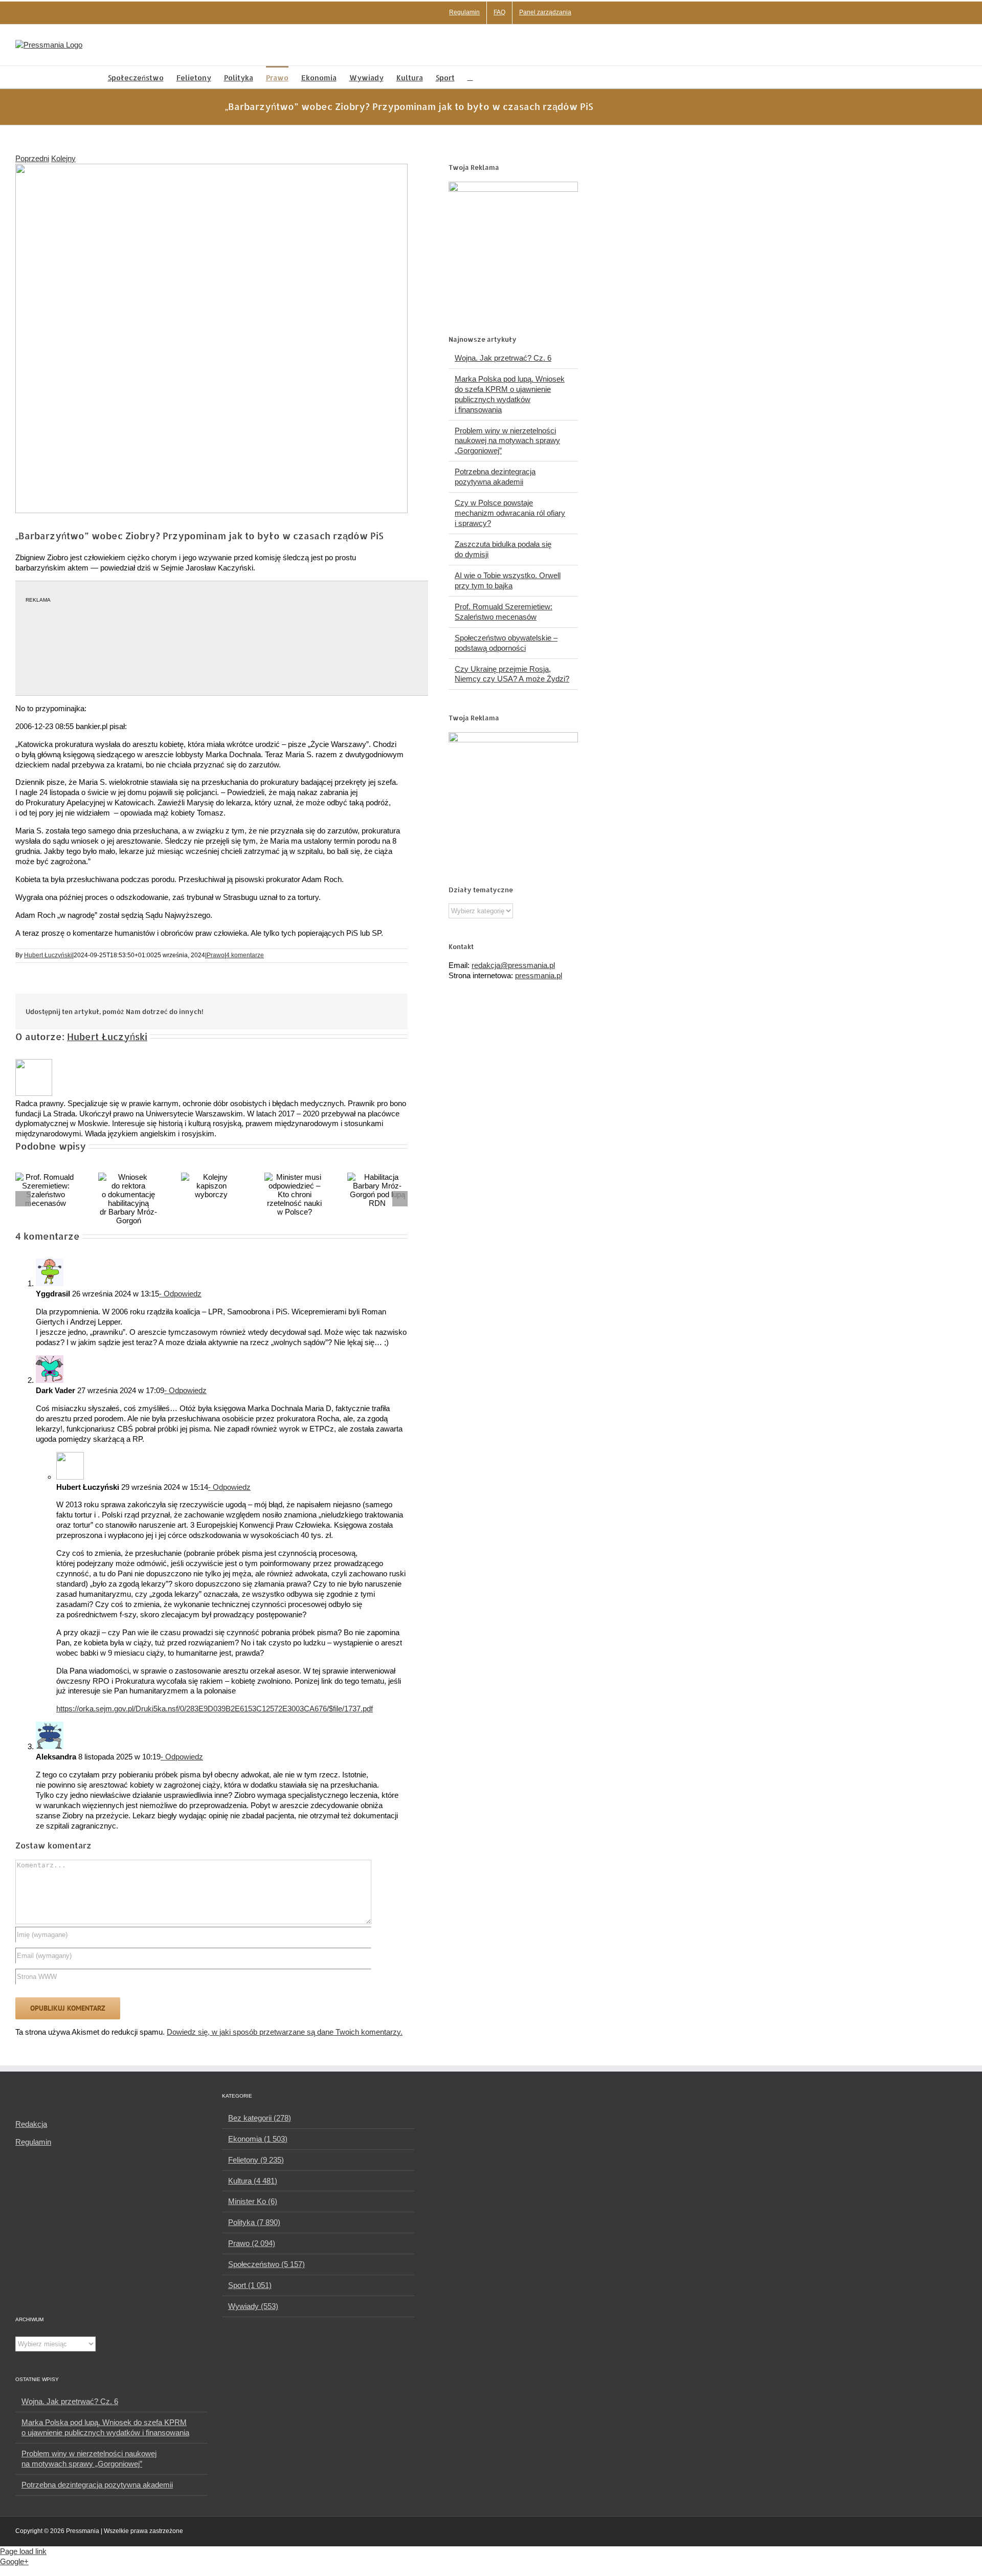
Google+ (14, 2561)
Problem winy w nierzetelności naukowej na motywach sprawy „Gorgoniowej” (507, 441)
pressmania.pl (539, 975)
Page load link (23, 2551)
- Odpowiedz (180, 1294)
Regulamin (33, 2142)
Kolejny (63, 158)
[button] (470, 77)
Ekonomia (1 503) (258, 2139)
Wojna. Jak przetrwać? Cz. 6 (503, 358)
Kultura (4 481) (253, 2181)
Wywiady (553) (253, 2306)
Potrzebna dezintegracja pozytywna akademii (97, 2485)
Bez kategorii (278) (260, 2118)
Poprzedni (32, 158)
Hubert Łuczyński (48, 955)
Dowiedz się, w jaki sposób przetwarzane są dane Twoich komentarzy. (285, 2032)
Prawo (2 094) (252, 2243)
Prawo (216, 955)
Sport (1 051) (250, 2285)
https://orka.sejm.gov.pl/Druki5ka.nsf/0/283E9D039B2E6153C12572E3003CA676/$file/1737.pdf (215, 1709)
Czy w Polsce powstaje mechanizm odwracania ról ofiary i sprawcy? (510, 513)
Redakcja (31, 2124)
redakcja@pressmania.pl (513, 965)
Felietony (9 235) (256, 2160)
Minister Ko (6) (253, 2201)
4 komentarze (245, 955)
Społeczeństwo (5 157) (266, 2264)
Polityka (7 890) (254, 2222)
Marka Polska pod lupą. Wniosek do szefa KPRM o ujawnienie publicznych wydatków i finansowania (105, 2427)
